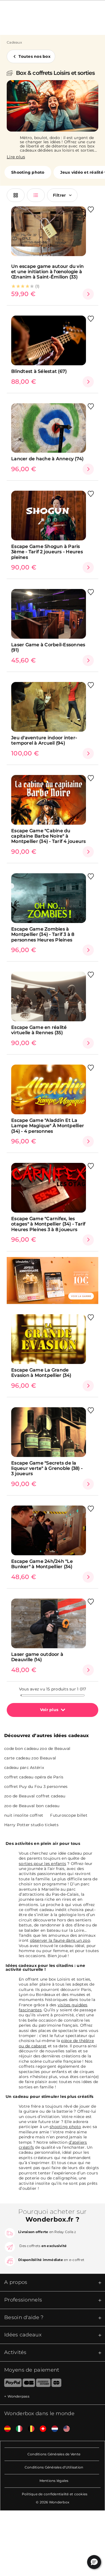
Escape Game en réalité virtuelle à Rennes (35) (39, 1030)
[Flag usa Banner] (64, 2429)
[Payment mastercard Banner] (56, 2384)
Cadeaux (14, 42)
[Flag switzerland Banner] (41, 2429)
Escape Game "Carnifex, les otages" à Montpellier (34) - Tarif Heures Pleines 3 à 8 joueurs (48, 1224)
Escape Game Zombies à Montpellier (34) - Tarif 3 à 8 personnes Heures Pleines (43, 934)
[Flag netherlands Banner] (53, 2429)
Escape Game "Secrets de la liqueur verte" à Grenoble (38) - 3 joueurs (47, 1468)
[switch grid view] (16, 195)
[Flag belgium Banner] (29, 2429)
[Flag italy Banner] (17, 2429)
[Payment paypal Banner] (11, 2384)
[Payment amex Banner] (43, 2384)
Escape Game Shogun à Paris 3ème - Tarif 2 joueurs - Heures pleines (47, 552)
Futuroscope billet (69, 1815)
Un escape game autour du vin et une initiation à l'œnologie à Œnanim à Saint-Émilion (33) (47, 272)
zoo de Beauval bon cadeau (32, 1806)
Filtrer (60, 195)
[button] (94, 2562)
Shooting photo (28, 172)
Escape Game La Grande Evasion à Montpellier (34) (41, 1373)
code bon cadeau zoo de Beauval (37, 1749)
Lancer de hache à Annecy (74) (47, 459)
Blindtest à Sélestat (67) (39, 371)
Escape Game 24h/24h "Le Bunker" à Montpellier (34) (42, 1564)
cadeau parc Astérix (24, 1768)
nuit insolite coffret (24, 1815)
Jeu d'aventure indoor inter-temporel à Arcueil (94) (44, 740)
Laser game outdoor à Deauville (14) (37, 1657)
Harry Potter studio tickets (31, 1825)
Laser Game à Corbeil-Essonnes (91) (48, 647)
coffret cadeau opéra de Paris (34, 1777)
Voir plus (49, 1710)
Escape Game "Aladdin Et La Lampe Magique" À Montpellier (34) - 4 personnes (48, 1126)
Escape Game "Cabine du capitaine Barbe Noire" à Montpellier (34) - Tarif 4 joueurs (49, 836)
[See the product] (88, 294)
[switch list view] (36, 195)
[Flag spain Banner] (5, 2429)
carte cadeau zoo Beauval (30, 1758)
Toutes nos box (34, 56)
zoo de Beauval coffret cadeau (35, 1796)
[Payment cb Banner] (29, 2384)
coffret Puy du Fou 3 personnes (36, 1786)
